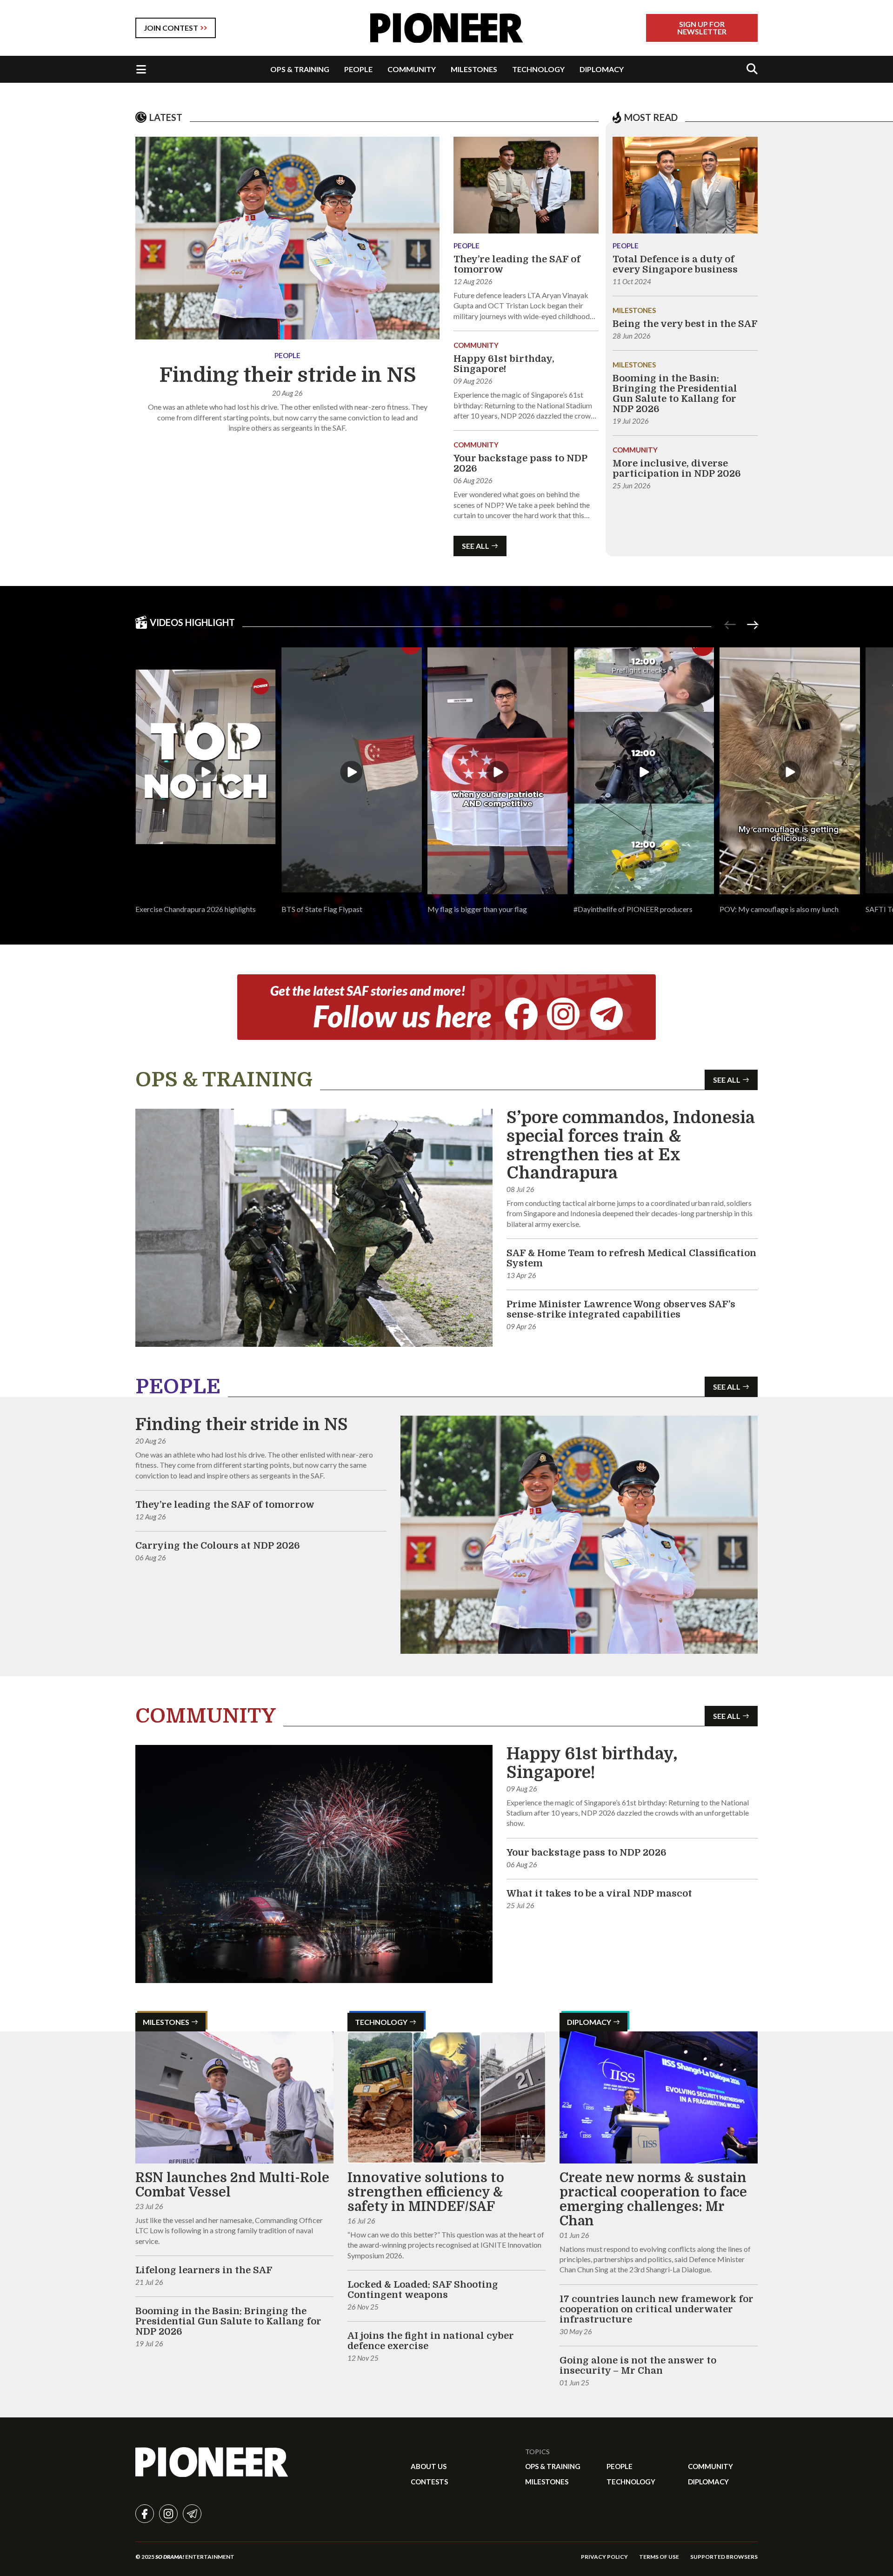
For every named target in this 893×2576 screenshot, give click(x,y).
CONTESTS (429, 2482)
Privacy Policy (604, 2557)
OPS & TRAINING (300, 69)
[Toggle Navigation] (141, 69)
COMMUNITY (412, 69)
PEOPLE (358, 69)
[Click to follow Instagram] (563, 1014)
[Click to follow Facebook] (521, 1014)
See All (476, 546)
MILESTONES (474, 69)
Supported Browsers (724, 2557)
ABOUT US (429, 2466)
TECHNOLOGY (538, 69)
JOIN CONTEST (171, 28)
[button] (206, 781)
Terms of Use (659, 2557)
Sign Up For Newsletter (702, 28)
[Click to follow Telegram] (606, 1014)
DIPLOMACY (602, 69)
